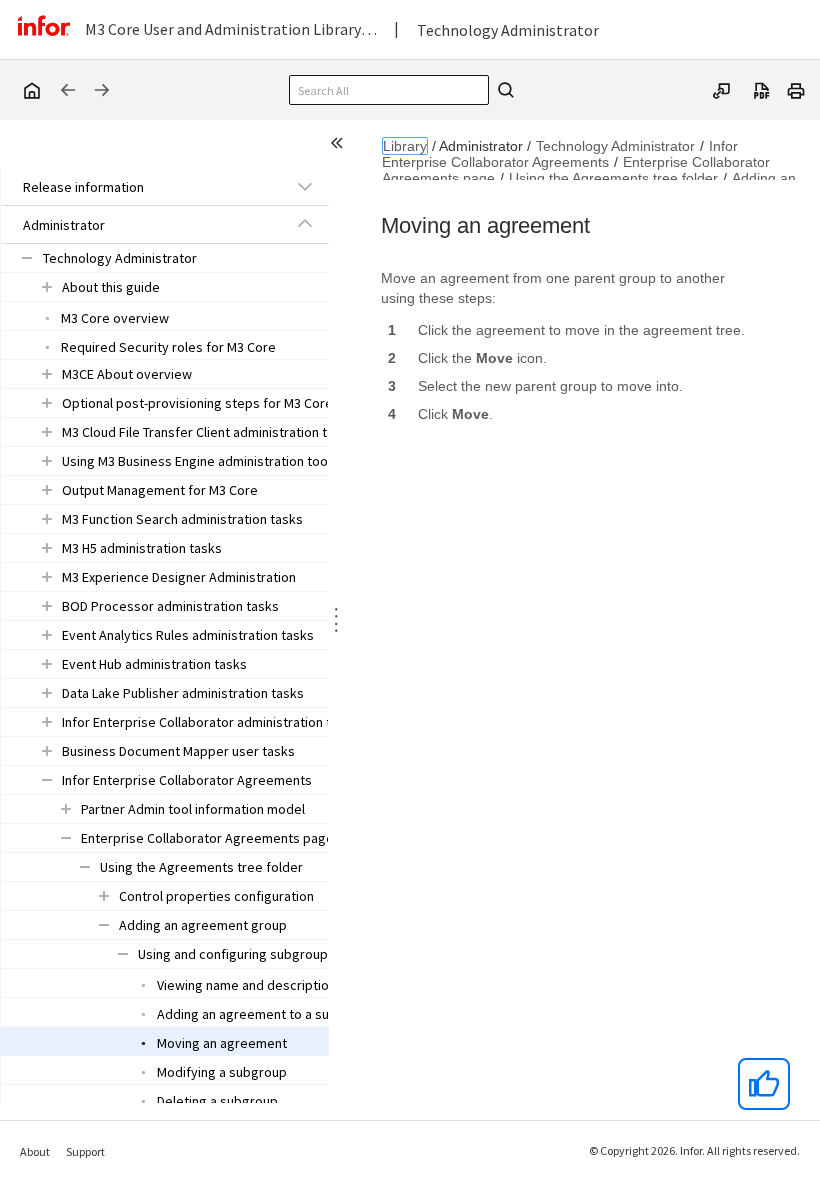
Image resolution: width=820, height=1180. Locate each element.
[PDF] (762, 89)
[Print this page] (796, 89)
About (35, 1151)
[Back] (68, 90)
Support (85, 1151)
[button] (142, 187)
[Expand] (305, 186)
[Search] (503, 90)
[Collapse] (305, 224)
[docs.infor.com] (31, 90)
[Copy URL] (722, 89)
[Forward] (102, 90)
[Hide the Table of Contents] (340, 146)
